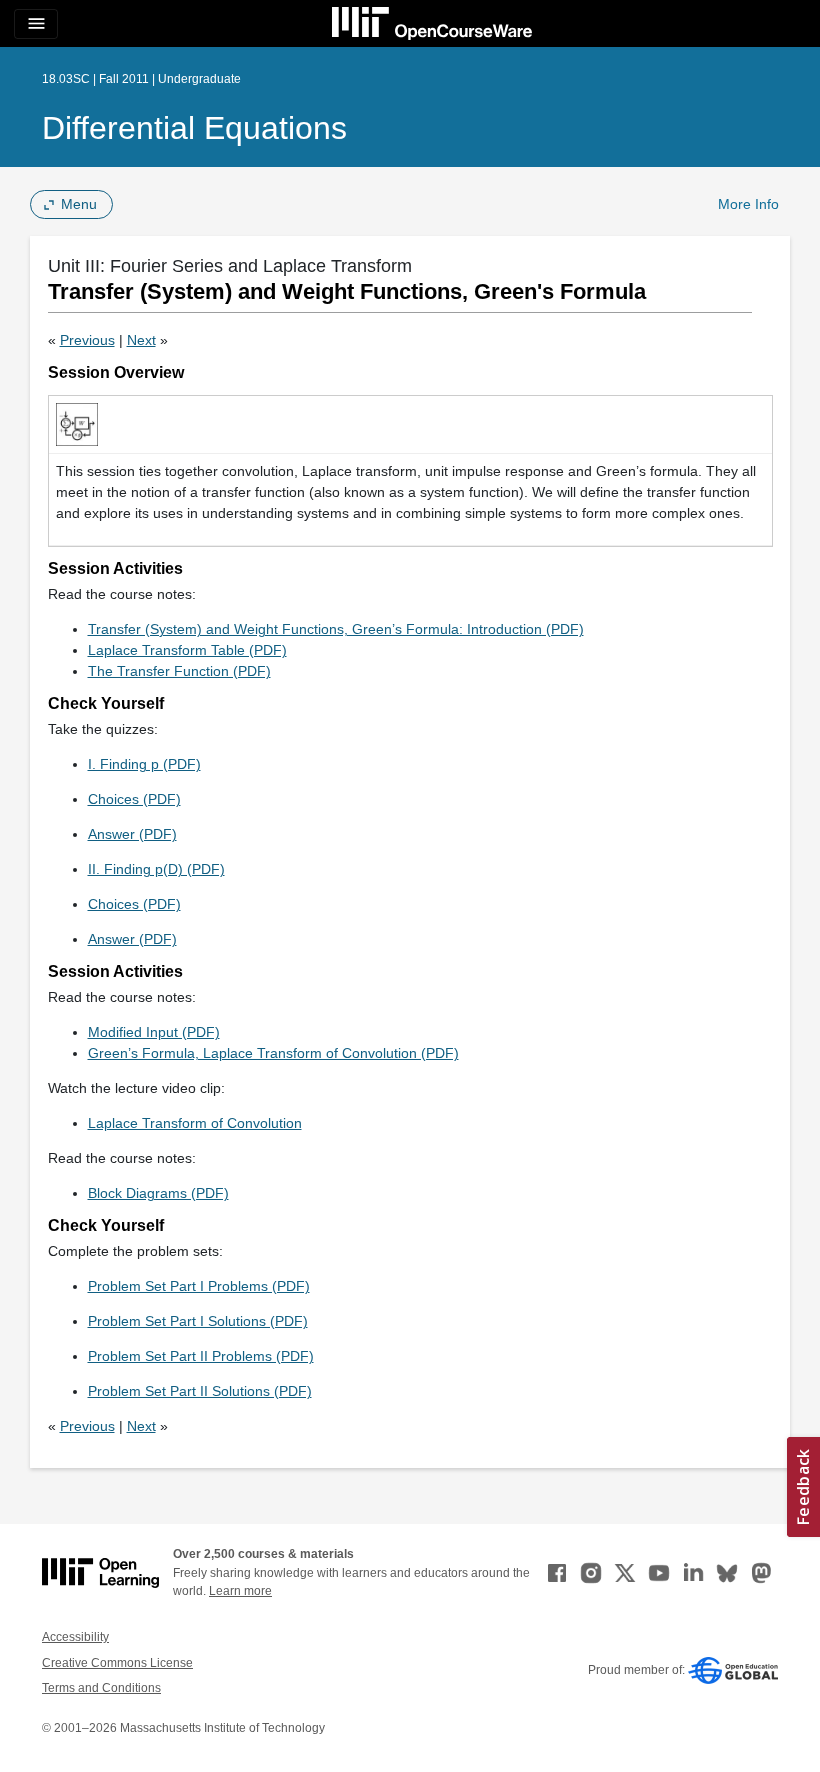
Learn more (240, 1591)
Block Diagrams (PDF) (158, 1193)
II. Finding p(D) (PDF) (156, 869)
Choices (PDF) (134, 799)
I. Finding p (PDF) (144, 764)
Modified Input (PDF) (154, 1032)
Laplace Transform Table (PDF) (187, 650)
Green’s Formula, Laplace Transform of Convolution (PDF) (273, 1053)
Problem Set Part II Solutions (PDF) (200, 1391)
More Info (748, 204)
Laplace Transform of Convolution (195, 1123)
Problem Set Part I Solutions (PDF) (198, 1321)
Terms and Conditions (101, 1688)
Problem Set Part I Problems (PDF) (199, 1286)
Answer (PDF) (132, 834)
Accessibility (75, 1637)
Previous (87, 340)
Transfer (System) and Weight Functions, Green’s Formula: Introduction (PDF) (336, 629)
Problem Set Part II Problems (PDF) (201, 1356)
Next (141, 340)
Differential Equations (194, 128)
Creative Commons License (117, 1663)
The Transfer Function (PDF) (179, 671)
